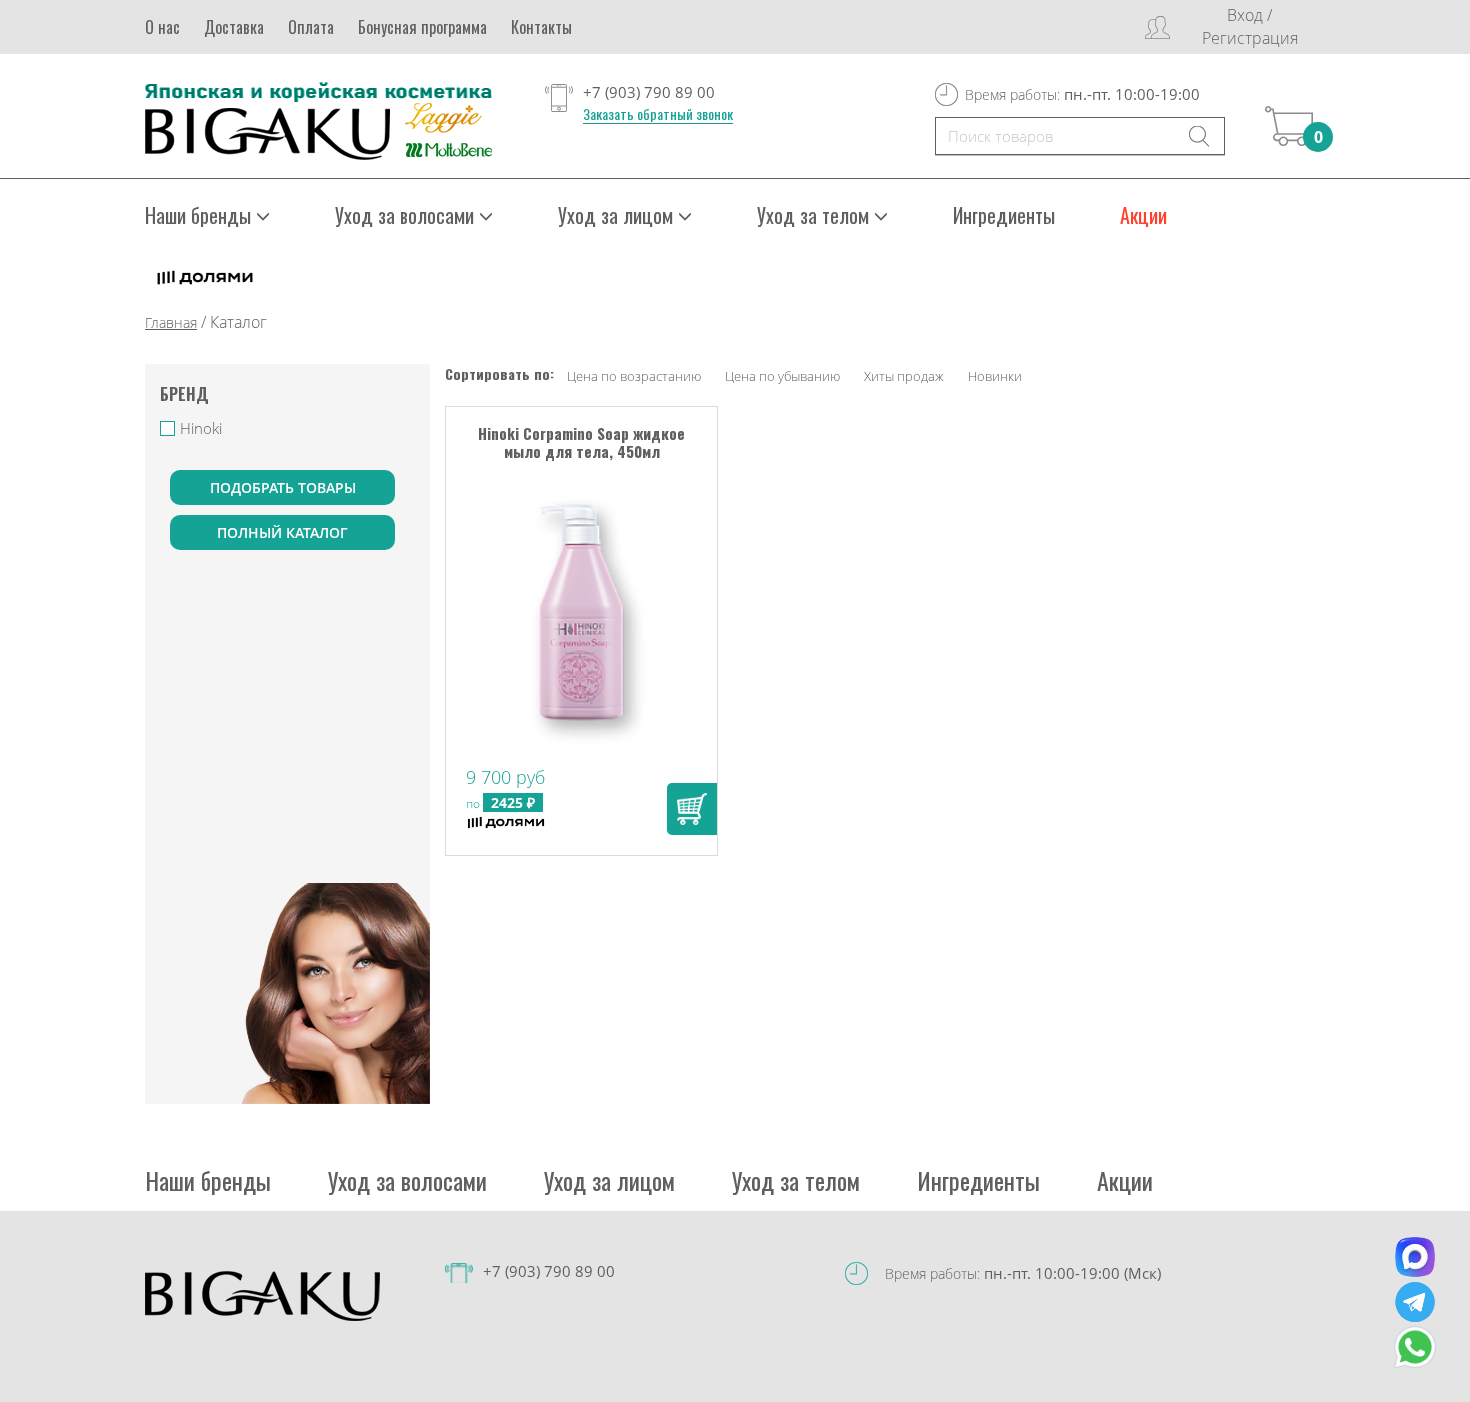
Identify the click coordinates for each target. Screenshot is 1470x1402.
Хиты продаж (904, 376)
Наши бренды (208, 1180)
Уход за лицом (609, 1180)
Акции (1143, 215)
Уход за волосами (407, 1180)
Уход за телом (796, 1180)
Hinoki (201, 428)
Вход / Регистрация (1250, 26)
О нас (162, 27)
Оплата (311, 27)
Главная (171, 322)
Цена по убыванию (782, 376)
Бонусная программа (422, 27)
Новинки (995, 376)
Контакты (541, 27)
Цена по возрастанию (634, 376)
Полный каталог (282, 532)
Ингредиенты (1004, 215)
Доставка (234, 27)
